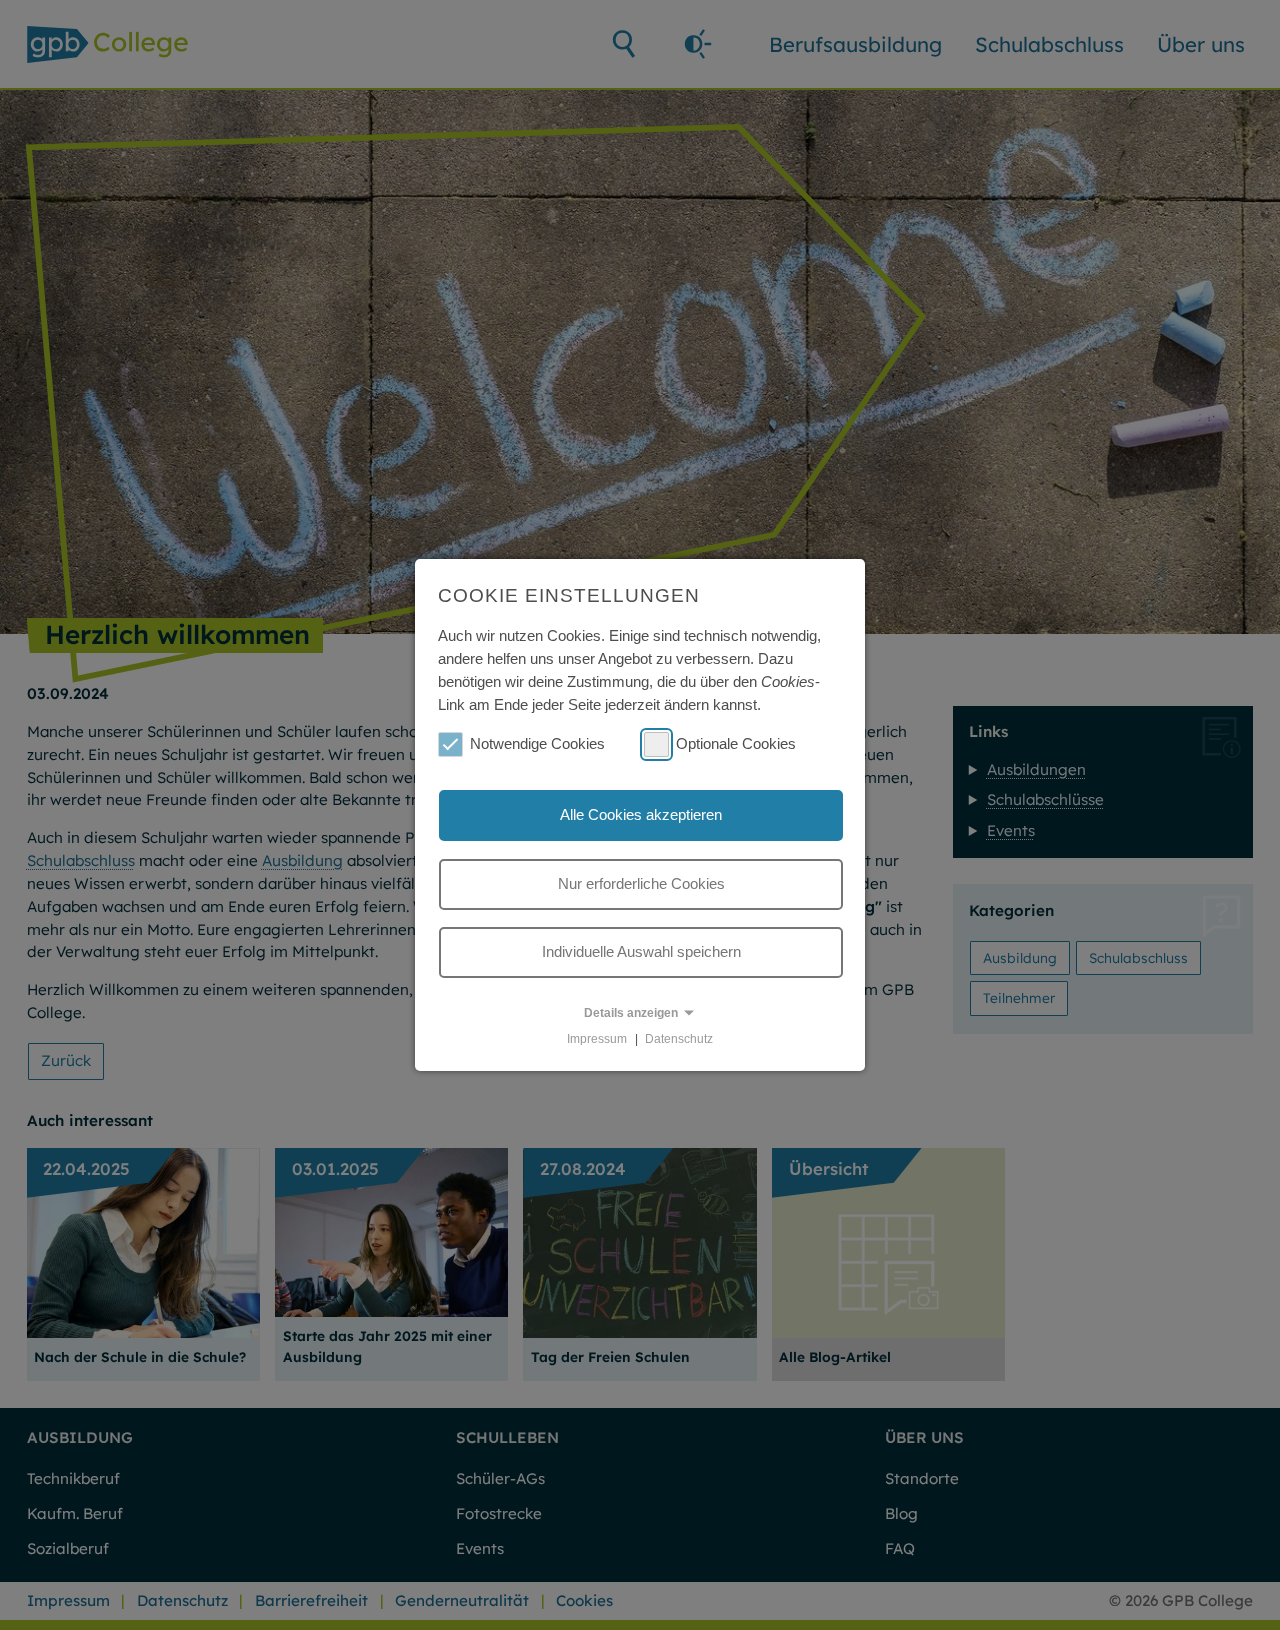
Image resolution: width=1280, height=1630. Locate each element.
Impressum (597, 1039)
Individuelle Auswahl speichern (641, 951)
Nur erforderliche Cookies (641, 883)
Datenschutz (679, 1039)
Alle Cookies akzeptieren (641, 814)
